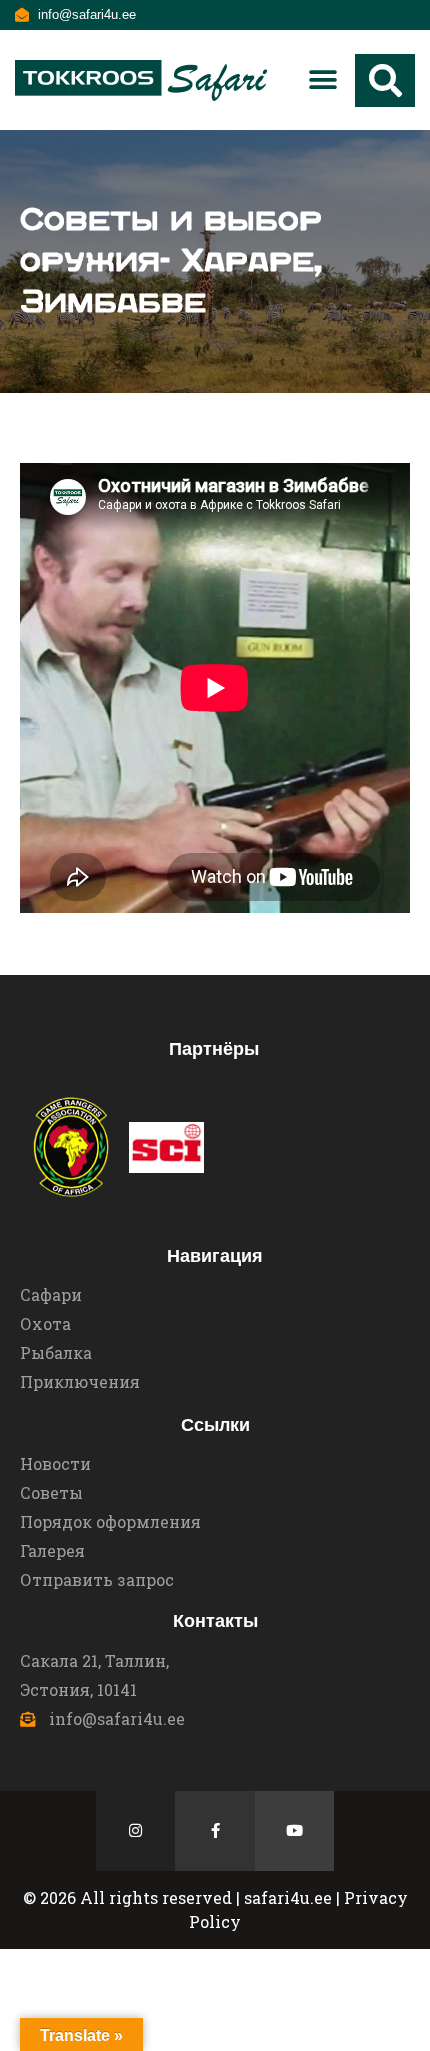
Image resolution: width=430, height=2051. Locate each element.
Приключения (80, 1381)
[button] (322, 80)
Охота (45, 1323)
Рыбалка (56, 1352)
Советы (51, 1492)
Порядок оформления (110, 1521)
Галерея (52, 1550)
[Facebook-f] (215, 1831)
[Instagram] (136, 1831)
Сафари (51, 1294)
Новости (55, 1463)
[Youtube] (295, 1831)
